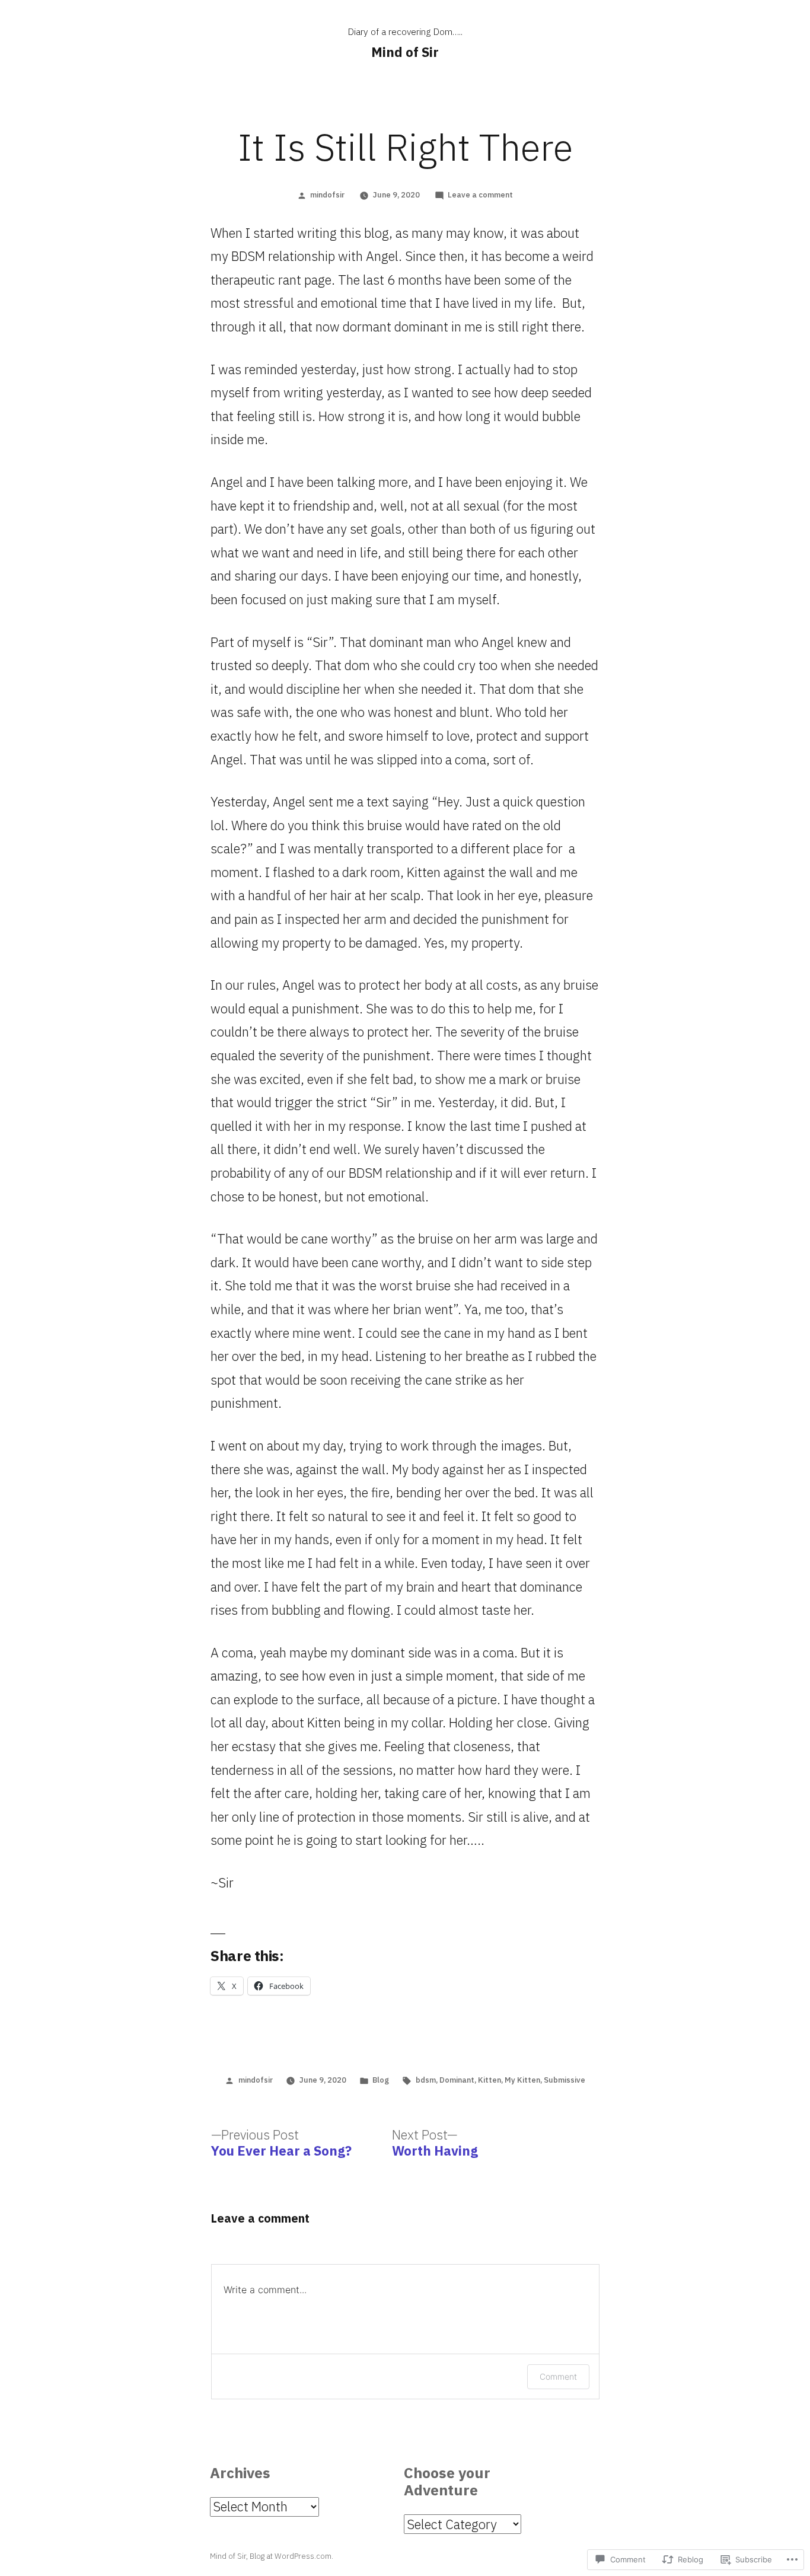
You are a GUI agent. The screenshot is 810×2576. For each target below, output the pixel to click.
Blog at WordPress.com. (291, 2556)
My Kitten (522, 2080)
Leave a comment (480, 195)
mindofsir (327, 195)
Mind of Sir (405, 52)
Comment (558, 2376)
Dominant (457, 2080)
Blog (381, 2080)
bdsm (426, 2080)
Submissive (565, 2080)
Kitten (489, 2080)
